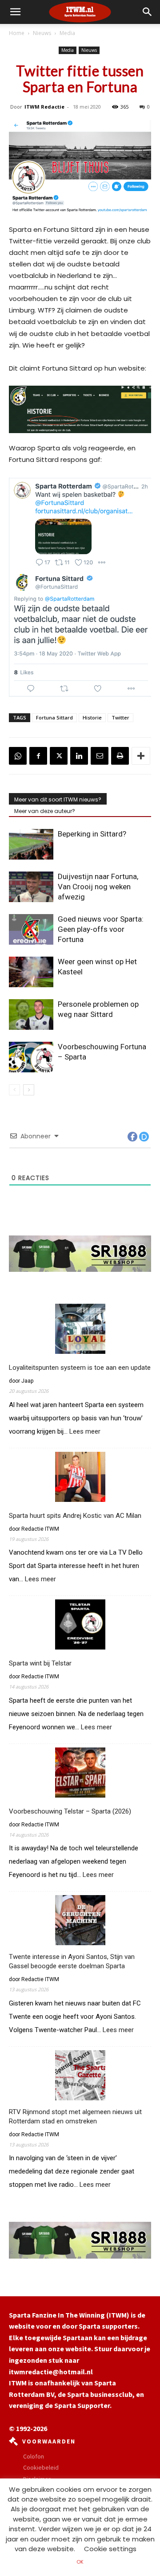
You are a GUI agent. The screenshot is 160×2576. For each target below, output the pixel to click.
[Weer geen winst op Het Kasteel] (31, 972)
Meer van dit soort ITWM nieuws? (58, 799)
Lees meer (85, 1432)
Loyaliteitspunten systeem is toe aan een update (80, 1368)
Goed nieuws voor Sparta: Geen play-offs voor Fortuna (101, 929)
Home (17, 33)
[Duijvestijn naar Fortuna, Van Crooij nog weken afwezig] (31, 887)
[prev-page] (14, 1090)
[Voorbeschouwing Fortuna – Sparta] (31, 1057)
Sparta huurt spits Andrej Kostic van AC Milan (75, 1516)
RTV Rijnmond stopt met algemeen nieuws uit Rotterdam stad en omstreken (75, 2117)
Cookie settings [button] (110, 2549)
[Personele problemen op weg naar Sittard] (31, 1014)
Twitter (120, 717)
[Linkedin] (79, 756)
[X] (59, 756)
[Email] (100, 756)
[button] (148, 12)
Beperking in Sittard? (92, 834)
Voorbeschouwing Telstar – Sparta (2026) (70, 1811)
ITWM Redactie (44, 107)
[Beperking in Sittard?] (31, 844)
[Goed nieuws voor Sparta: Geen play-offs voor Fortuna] (31, 929)
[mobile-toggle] (15, 12)
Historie (92, 717)
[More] (141, 756)
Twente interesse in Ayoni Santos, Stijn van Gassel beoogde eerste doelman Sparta (72, 1961)
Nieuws (42, 33)
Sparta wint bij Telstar (40, 1663)
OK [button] (80, 2562)
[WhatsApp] (18, 756)
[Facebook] (38, 756)
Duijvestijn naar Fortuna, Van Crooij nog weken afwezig (98, 887)
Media (67, 33)
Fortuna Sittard (54, 717)
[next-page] (29, 1090)
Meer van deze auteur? (45, 811)
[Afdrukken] (120, 756)
